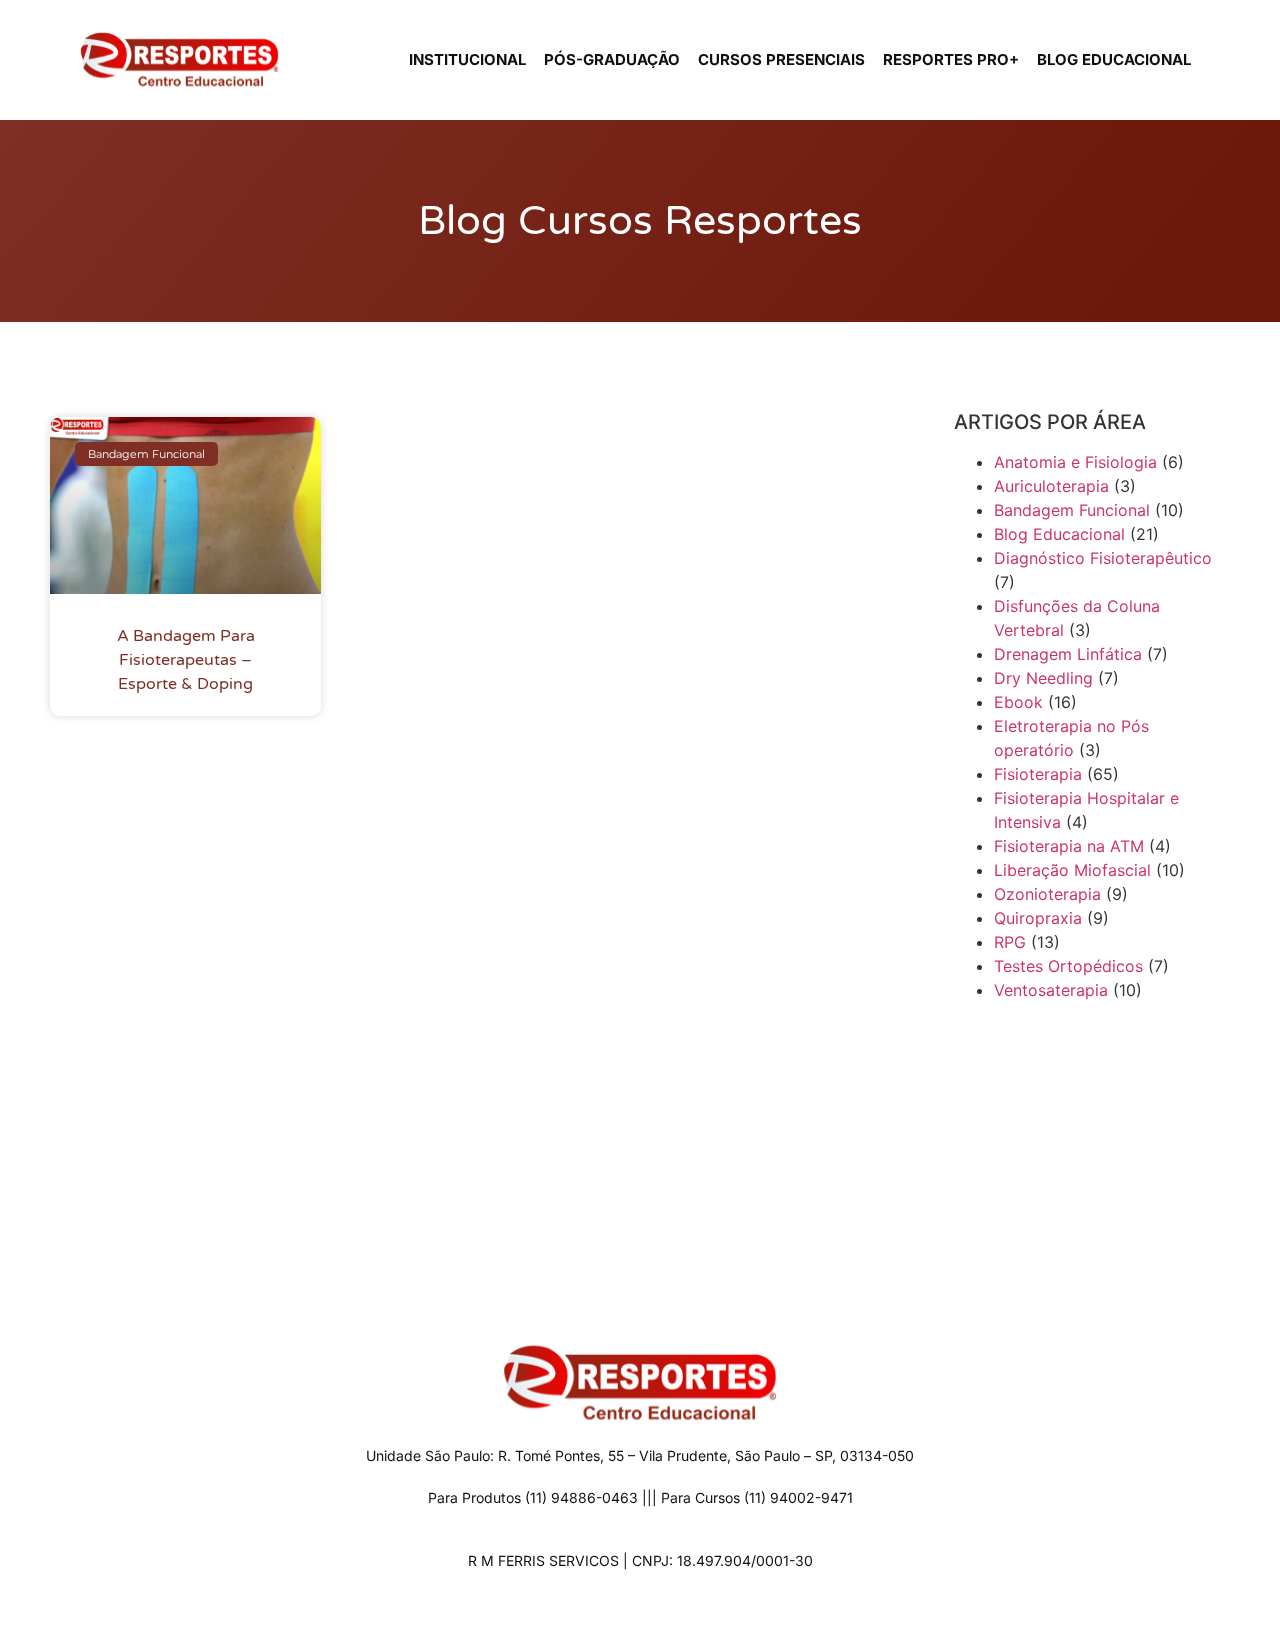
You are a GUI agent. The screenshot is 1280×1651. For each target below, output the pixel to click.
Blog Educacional (1114, 59)
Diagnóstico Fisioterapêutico (1103, 558)
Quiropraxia (1038, 918)
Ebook (1018, 702)
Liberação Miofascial (1072, 870)
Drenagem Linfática (1068, 654)
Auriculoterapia (1051, 486)
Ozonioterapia (1047, 894)
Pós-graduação (612, 59)
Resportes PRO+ (951, 59)
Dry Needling (1043, 678)
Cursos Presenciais (781, 59)
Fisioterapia (1038, 774)
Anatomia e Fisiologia (1075, 462)
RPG (1010, 942)
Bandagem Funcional (1072, 510)
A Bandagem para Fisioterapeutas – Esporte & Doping (186, 660)
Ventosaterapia (1051, 990)
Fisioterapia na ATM (1069, 846)
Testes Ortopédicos (1068, 966)
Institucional (467, 59)
